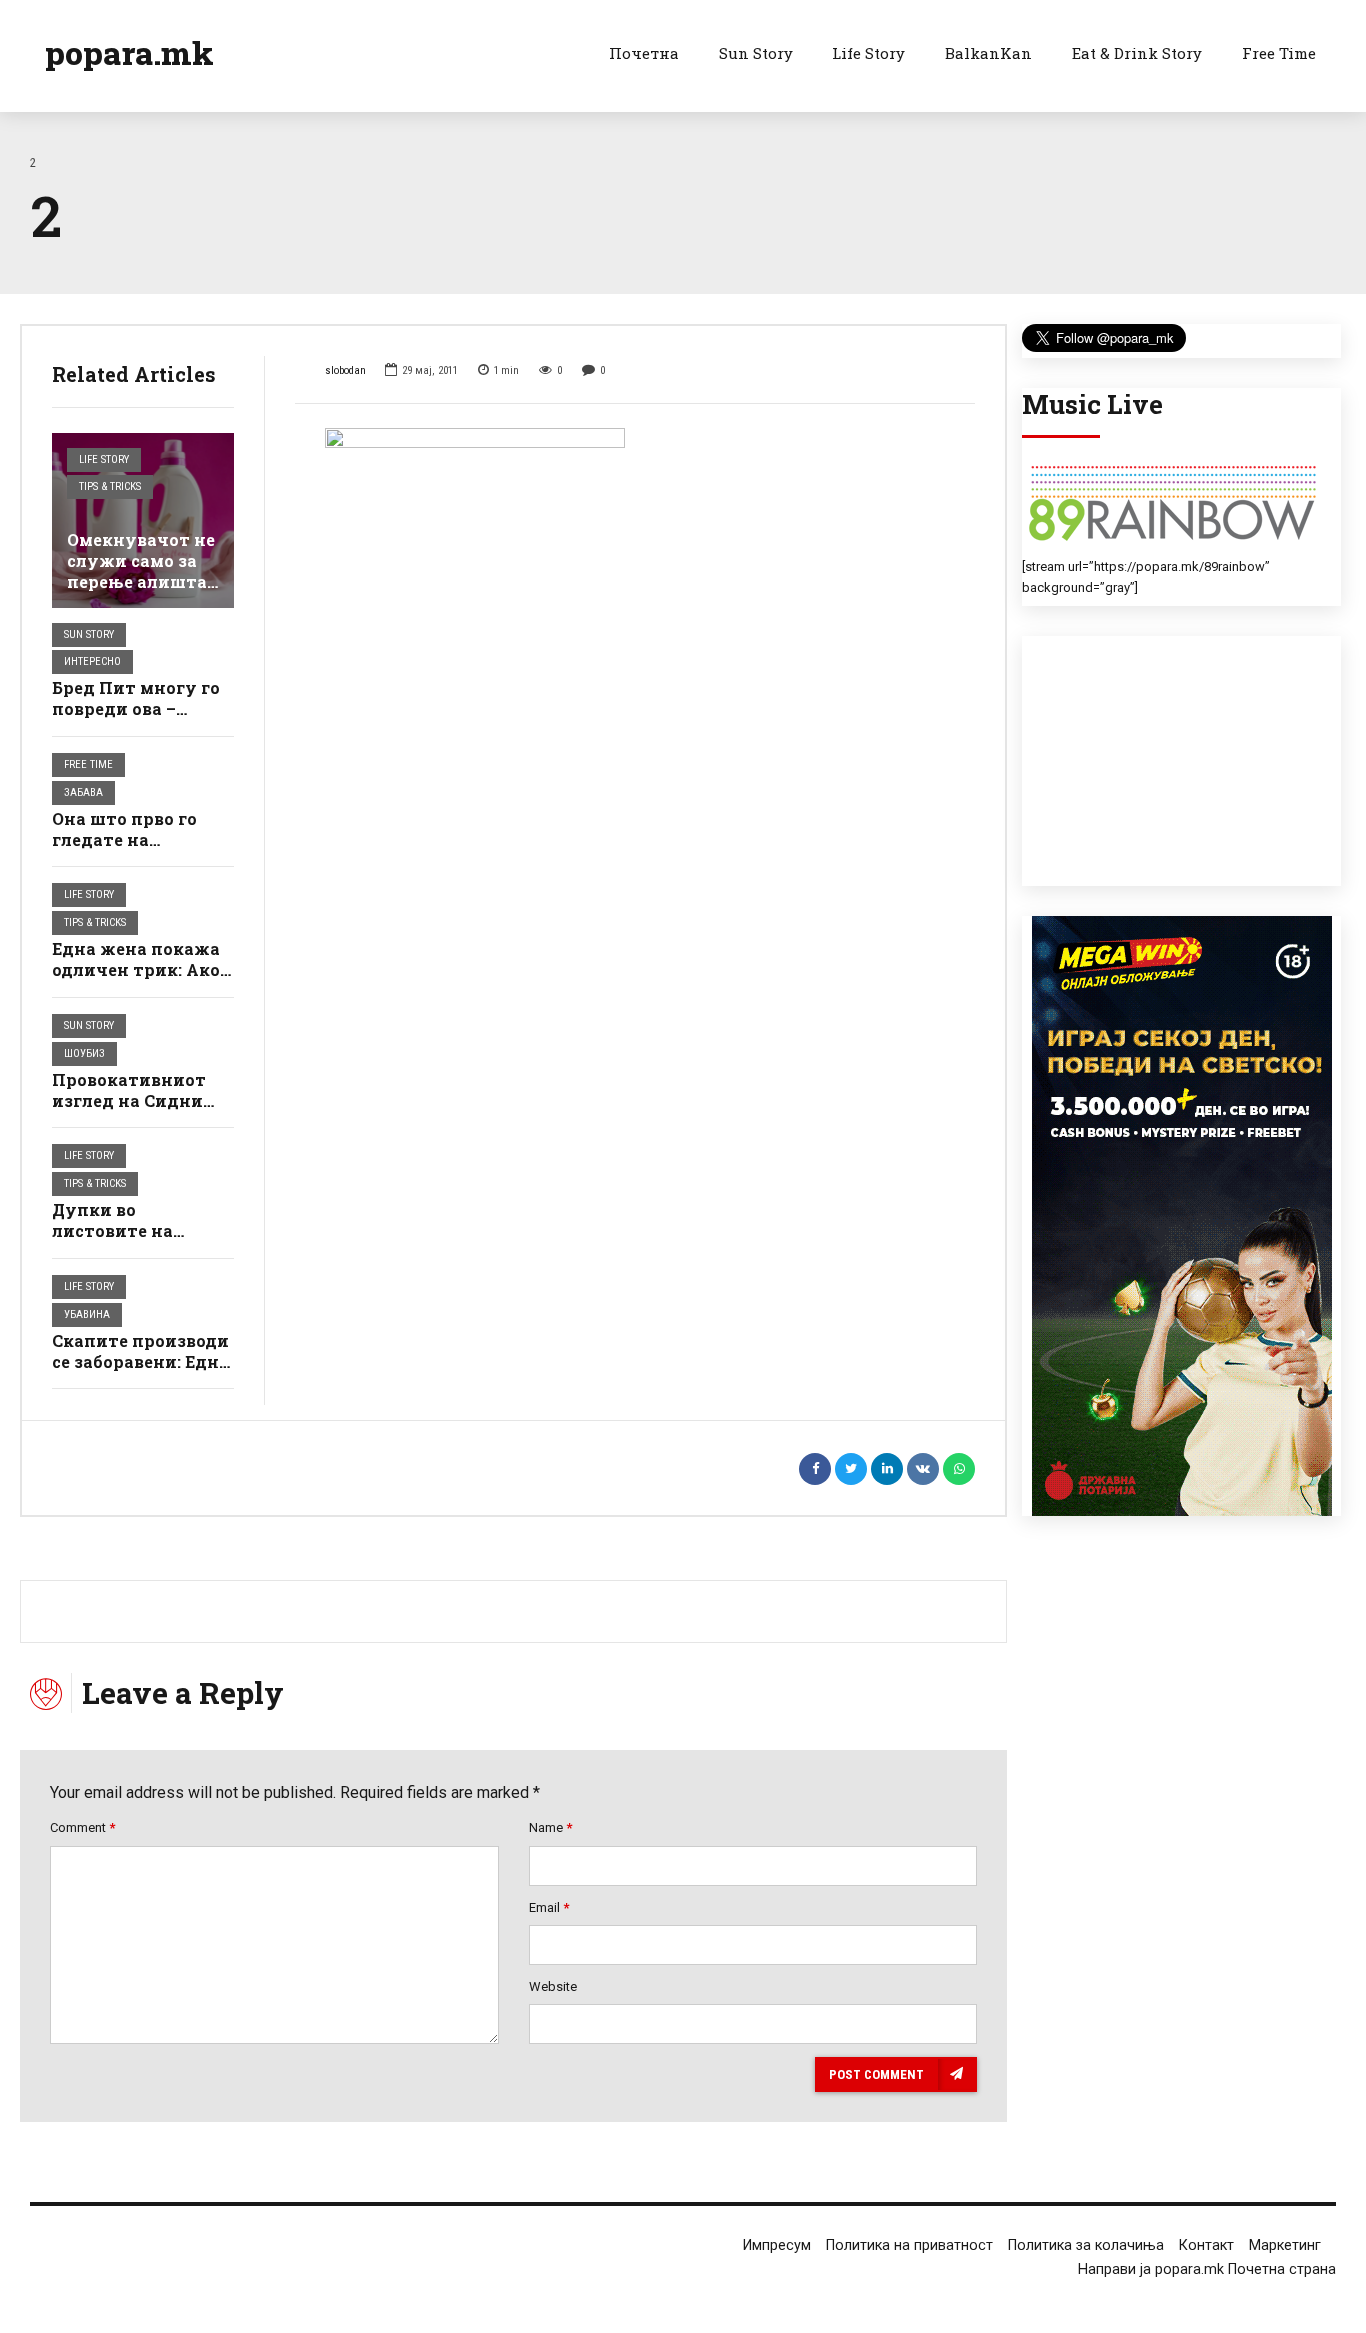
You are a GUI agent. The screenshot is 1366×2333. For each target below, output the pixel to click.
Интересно (92, 661)
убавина (87, 1314)
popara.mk (129, 52)
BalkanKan (988, 53)
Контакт (1206, 2245)
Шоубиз (84, 1053)
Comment (82, 1827)
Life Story (868, 53)
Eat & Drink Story (1137, 53)
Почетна (644, 53)
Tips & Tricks (110, 486)
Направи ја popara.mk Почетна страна (1207, 2269)
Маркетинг (1285, 2245)
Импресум (777, 2245)
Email (549, 1907)
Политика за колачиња (1086, 2245)
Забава (83, 792)
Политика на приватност (909, 2245)
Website (553, 1986)
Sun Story (756, 53)
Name (550, 1827)
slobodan (345, 370)
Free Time (1279, 53)
